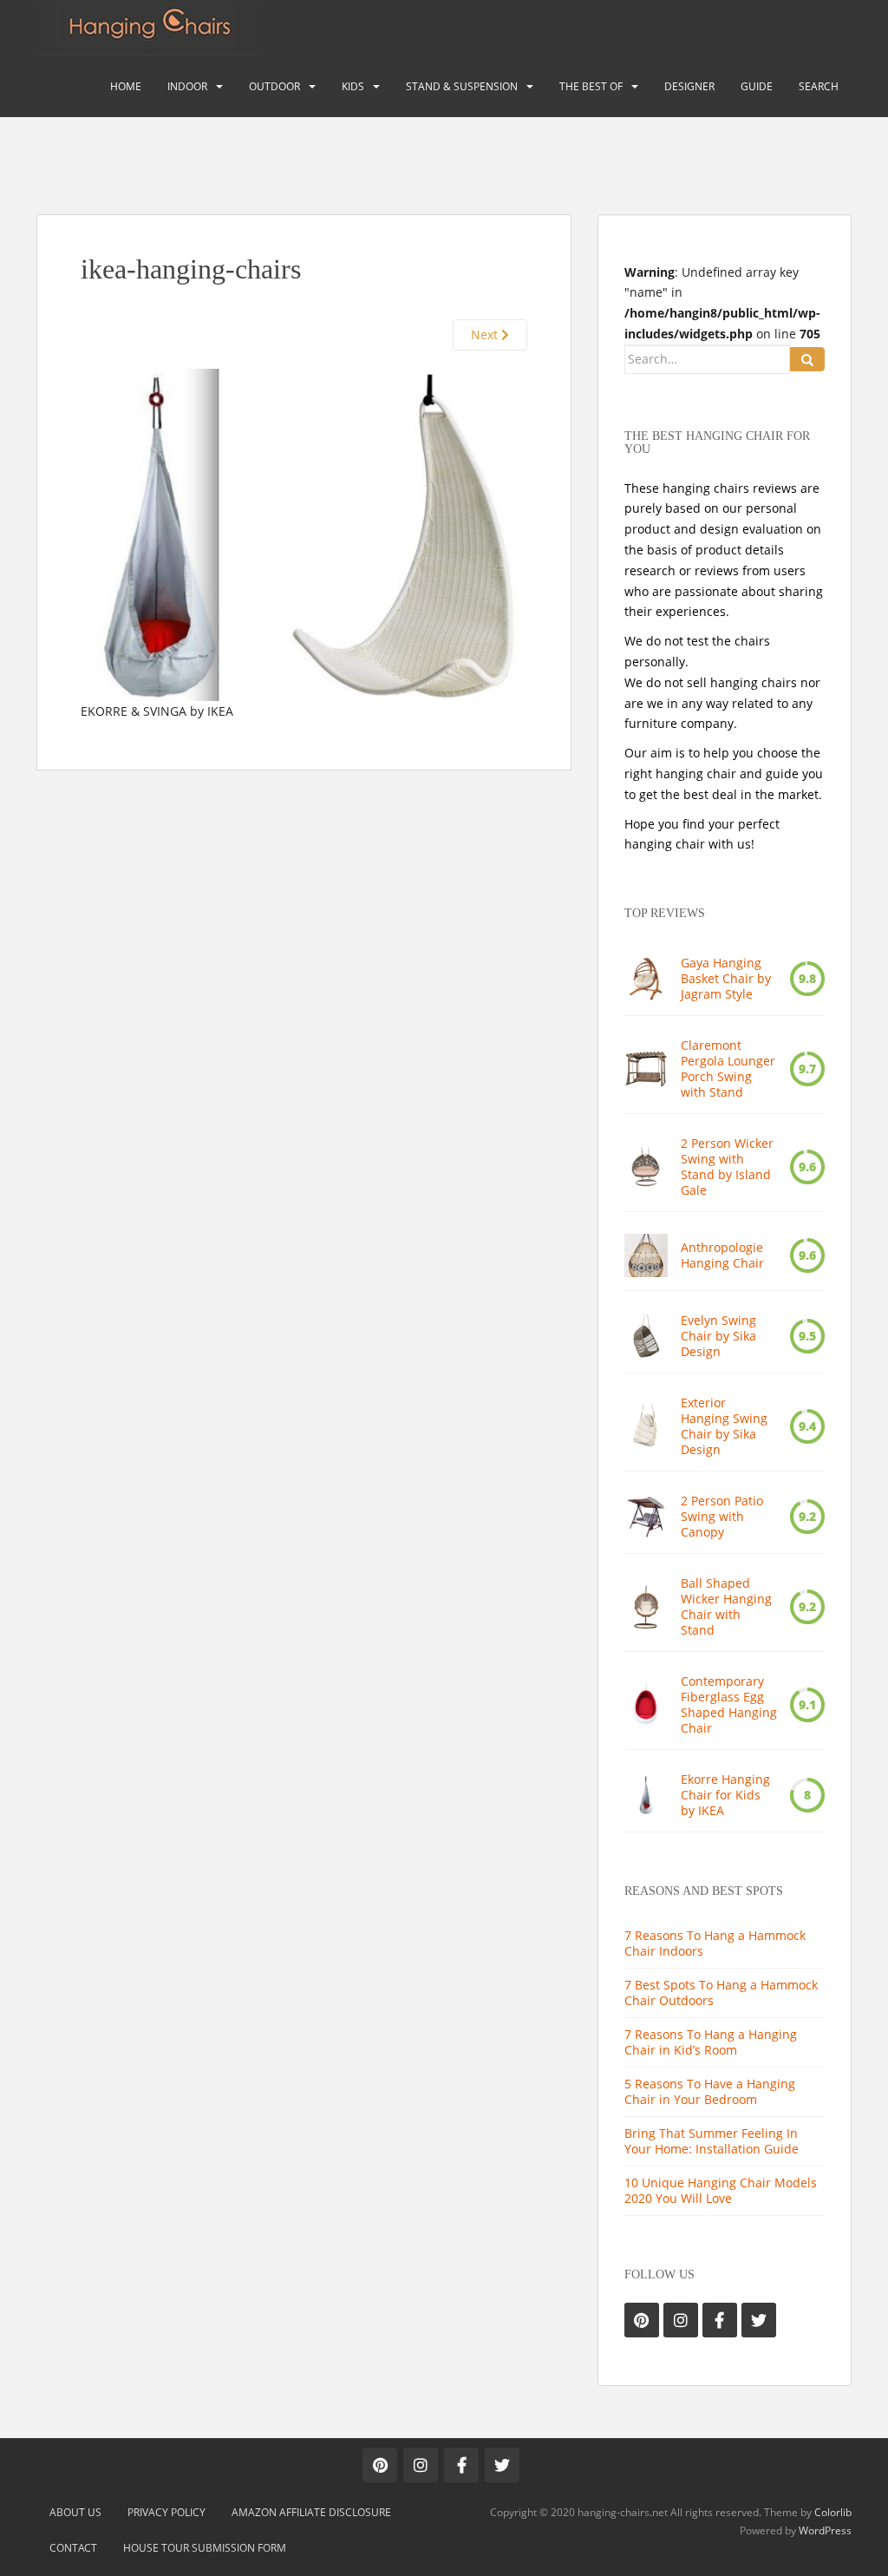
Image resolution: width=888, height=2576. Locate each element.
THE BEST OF (591, 86)
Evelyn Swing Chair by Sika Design (718, 1336)
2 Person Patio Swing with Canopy (722, 1517)
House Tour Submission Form (205, 2548)
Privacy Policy (166, 2512)
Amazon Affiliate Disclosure (311, 2512)
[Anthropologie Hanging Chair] (646, 1255)
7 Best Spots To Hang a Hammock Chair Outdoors (721, 1993)
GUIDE (757, 86)
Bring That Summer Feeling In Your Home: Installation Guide (712, 2141)
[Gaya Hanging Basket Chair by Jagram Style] (646, 979)
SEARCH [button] (819, 86)
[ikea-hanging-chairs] (304, 533)
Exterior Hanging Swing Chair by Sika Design (724, 1426)
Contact (73, 2548)
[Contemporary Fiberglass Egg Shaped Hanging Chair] (646, 1705)
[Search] (807, 359)
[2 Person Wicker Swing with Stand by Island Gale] (646, 1167)
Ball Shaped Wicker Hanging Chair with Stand (726, 1607)
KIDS (353, 86)
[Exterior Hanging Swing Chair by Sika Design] (646, 1426)
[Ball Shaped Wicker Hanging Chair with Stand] (646, 1607)
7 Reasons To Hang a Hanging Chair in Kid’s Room (711, 2042)
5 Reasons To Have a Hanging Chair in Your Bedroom (710, 2091)
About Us (75, 2512)
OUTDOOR (274, 86)
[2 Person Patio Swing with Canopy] (646, 1517)
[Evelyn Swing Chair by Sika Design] (646, 1336)
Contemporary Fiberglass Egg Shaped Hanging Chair (729, 1705)
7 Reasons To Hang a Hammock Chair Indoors (715, 1943)
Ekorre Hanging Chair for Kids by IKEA (725, 1795)
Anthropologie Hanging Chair (722, 1255)
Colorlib (833, 2512)
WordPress (825, 2530)
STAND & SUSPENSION (462, 86)
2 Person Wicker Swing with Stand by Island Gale (727, 1167)
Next (486, 334)
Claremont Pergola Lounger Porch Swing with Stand (728, 1069)
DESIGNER (689, 86)
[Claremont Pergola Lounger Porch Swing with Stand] (646, 1069)
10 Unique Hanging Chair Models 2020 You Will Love (721, 2190)
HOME (126, 86)
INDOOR (187, 86)
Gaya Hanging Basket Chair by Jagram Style (726, 979)
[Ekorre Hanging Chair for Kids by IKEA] (646, 1795)
